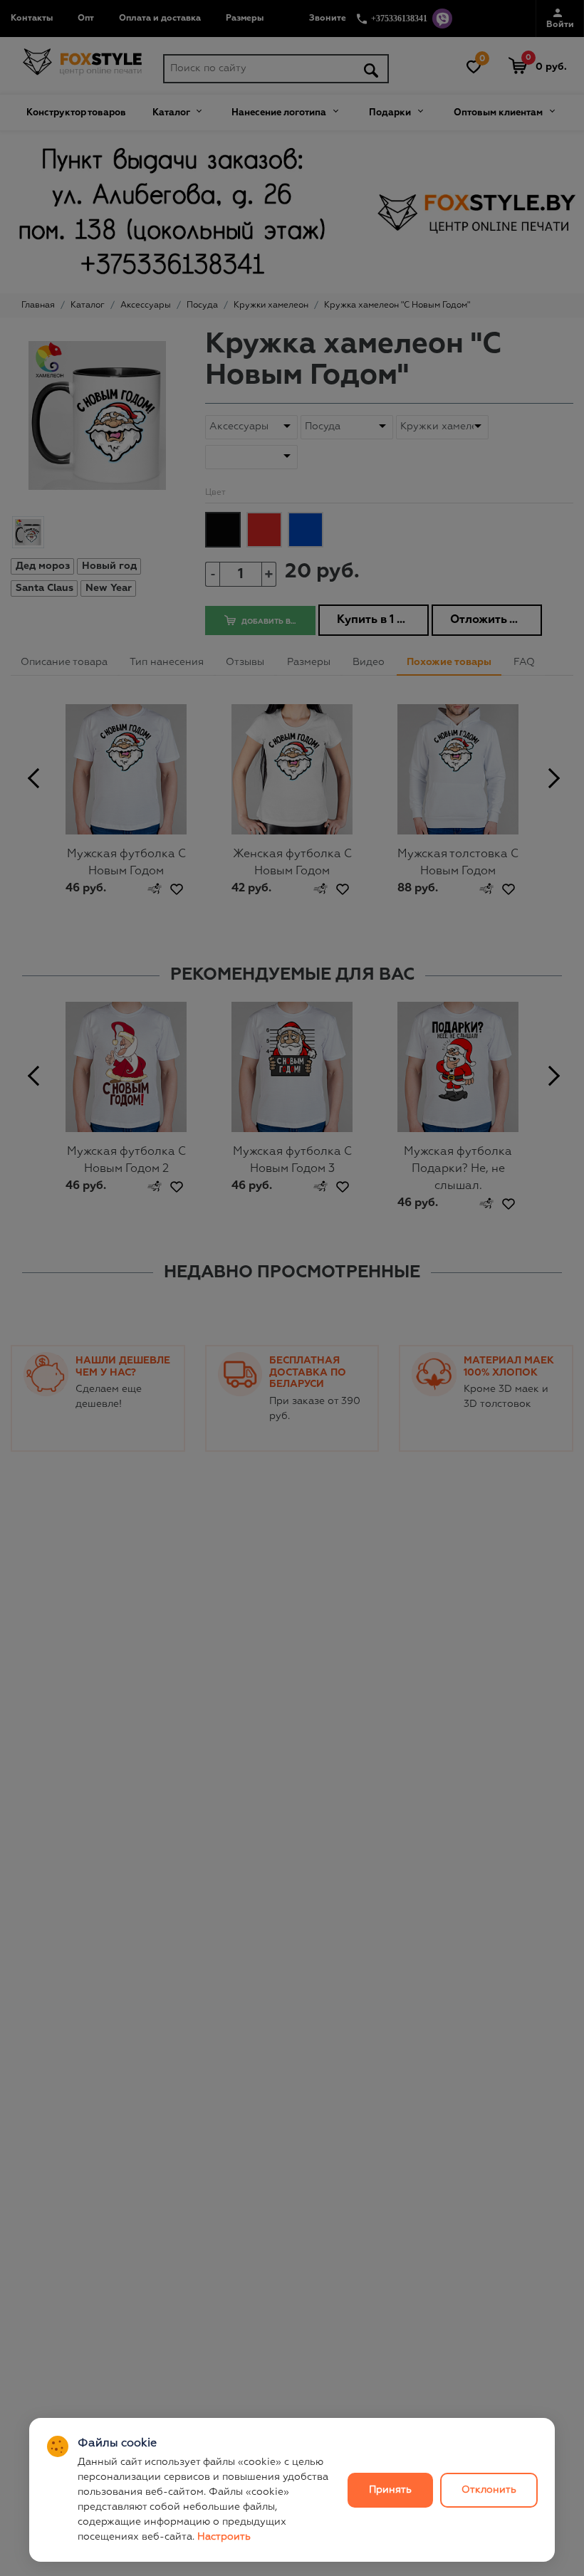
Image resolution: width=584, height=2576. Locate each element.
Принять (390, 2490)
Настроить (224, 2537)
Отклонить (489, 2490)
